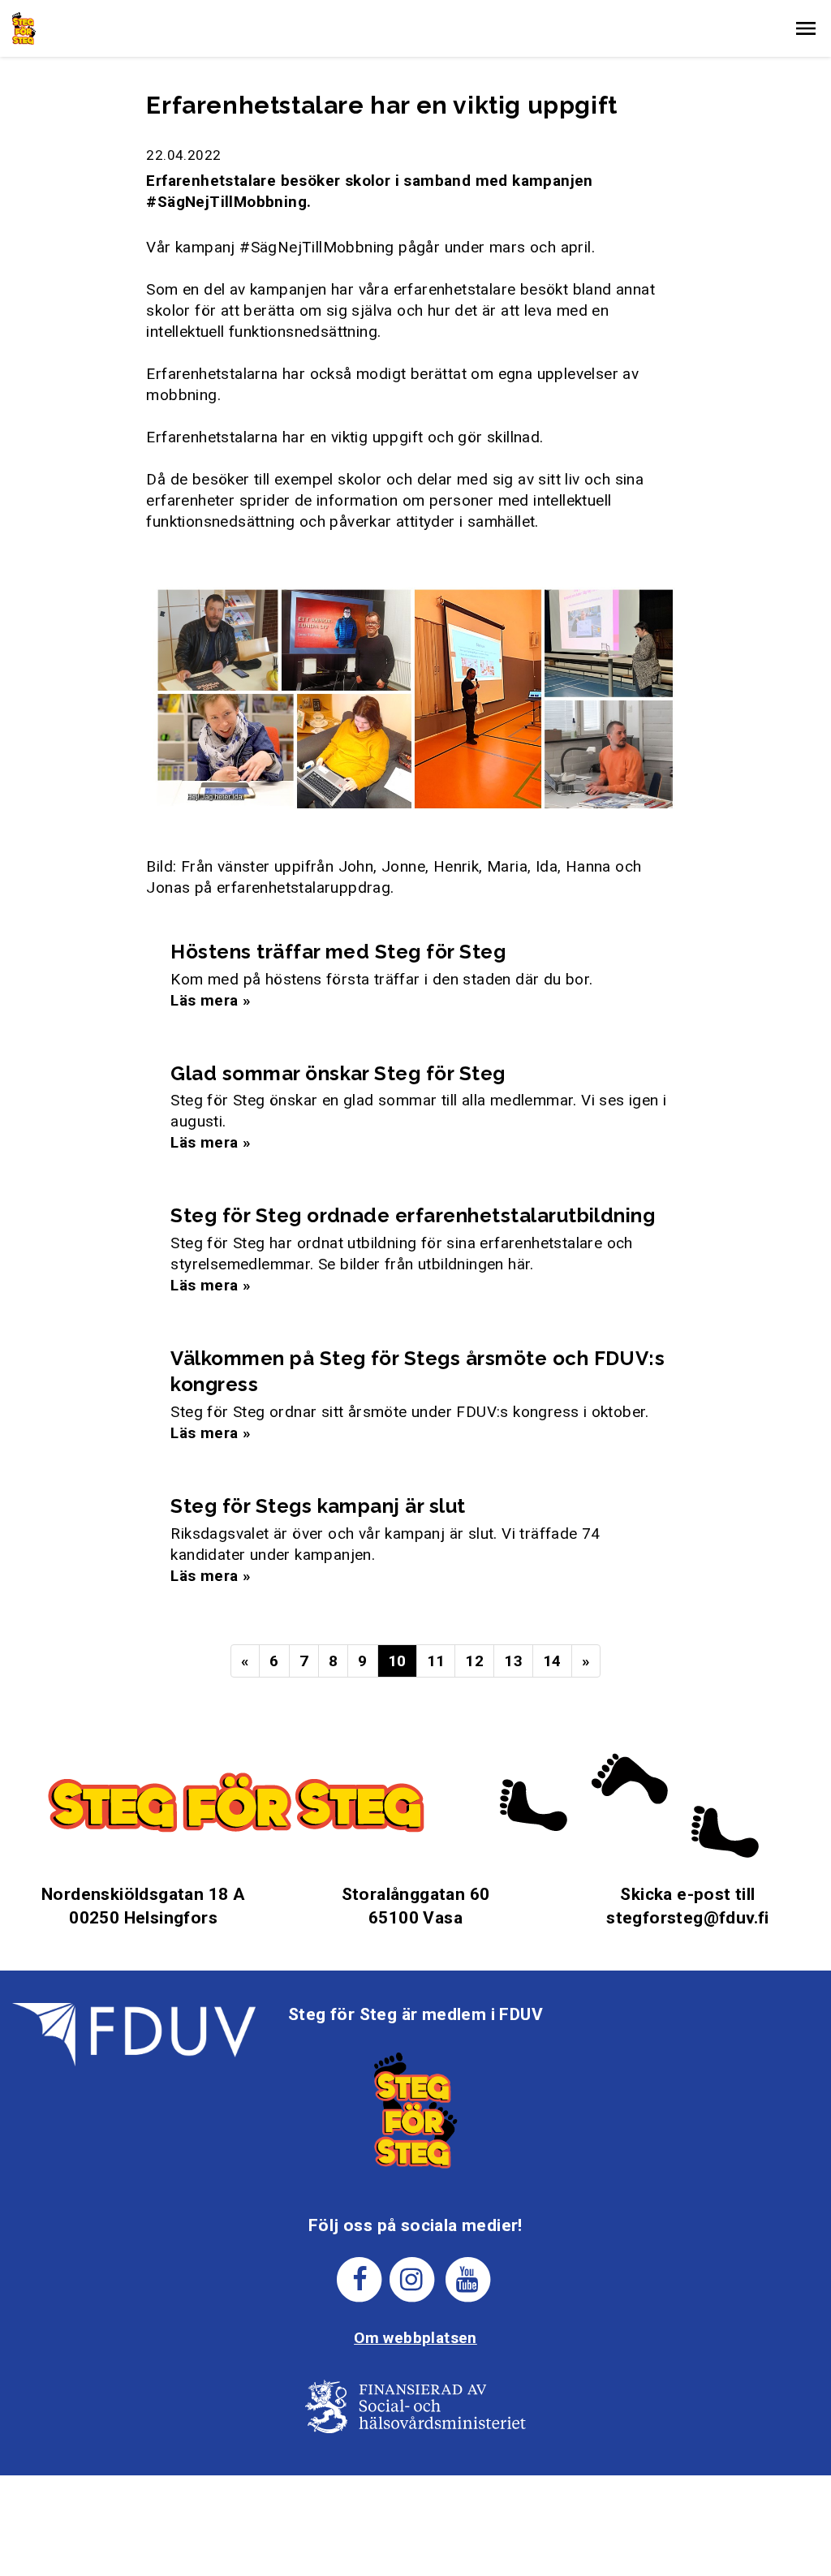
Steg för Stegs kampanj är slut (318, 1506)
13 (513, 1661)
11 (436, 1661)
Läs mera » (211, 1000)
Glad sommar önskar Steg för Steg (338, 1073)
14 (552, 1661)
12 (474, 1661)
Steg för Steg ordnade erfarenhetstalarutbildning (413, 1215)
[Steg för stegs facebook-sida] (360, 2279)
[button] (806, 28)
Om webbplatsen (415, 2338)
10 (397, 1661)
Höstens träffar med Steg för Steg (338, 952)
